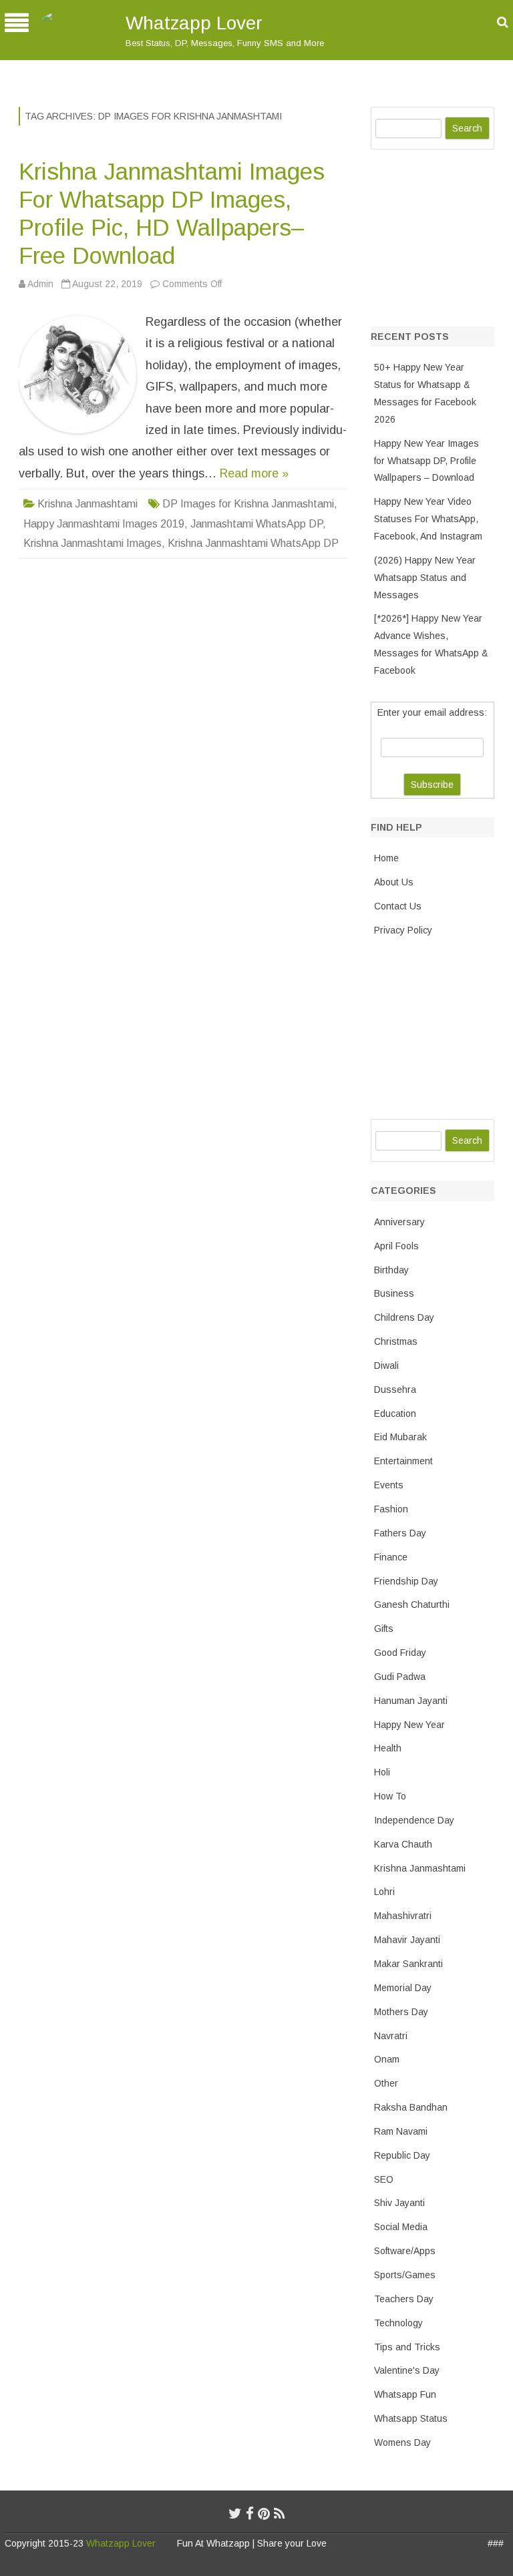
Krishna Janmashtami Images (93, 543)
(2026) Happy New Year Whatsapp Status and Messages (425, 578)
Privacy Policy (403, 930)
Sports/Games (405, 2275)
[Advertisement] (442, 235)
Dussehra (395, 1389)
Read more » (254, 473)
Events (389, 1485)
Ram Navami (401, 2131)
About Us (394, 882)
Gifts (384, 1629)
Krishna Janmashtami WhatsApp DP (253, 543)
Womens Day (402, 2442)
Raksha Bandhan (411, 2107)
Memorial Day (403, 1988)
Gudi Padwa (400, 1677)
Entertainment (403, 1461)
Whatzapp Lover (194, 23)
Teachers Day (404, 2299)
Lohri (384, 1892)
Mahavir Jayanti (407, 1940)
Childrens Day (404, 1317)
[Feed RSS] (280, 2514)
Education (395, 1414)
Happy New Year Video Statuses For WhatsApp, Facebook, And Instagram (428, 519)
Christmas (396, 1341)
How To (390, 1796)
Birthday (391, 1270)
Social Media (401, 2227)
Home (386, 858)
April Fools (396, 1246)
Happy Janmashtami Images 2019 (104, 524)
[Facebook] (250, 2514)
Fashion (391, 1509)
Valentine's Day (407, 2370)
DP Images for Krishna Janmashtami (248, 504)
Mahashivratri (403, 1916)
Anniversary (399, 1222)
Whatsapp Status (411, 2418)
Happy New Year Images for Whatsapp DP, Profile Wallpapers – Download (426, 461)
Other (386, 2083)
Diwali (386, 1365)
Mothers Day (401, 2012)
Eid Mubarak (400, 1437)
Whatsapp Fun (405, 2394)
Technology (398, 2323)
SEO (384, 2179)
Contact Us (398, 906)
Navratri (391, 2036)
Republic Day (402, 2155)
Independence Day (414, 1820)
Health (388, 1748)
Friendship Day (406, 1581)
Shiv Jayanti (399, 2203)
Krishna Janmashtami (88, 504)
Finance (391, 1557)
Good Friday (400, 1653)
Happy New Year (409, 1725)
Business (394, 1293)
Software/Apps (405, 2251)
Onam (387, 2059)
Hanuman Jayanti (411, 1701)
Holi (382, 1772)
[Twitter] (235, 2514)
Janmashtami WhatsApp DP (256, 524)
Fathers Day (400, 1533)
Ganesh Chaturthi (412, 1604)
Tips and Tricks (407, 2347)
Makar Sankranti (408, 1964)
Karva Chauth (403, 1844)
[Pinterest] (264, 2514)
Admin (40, 284)
